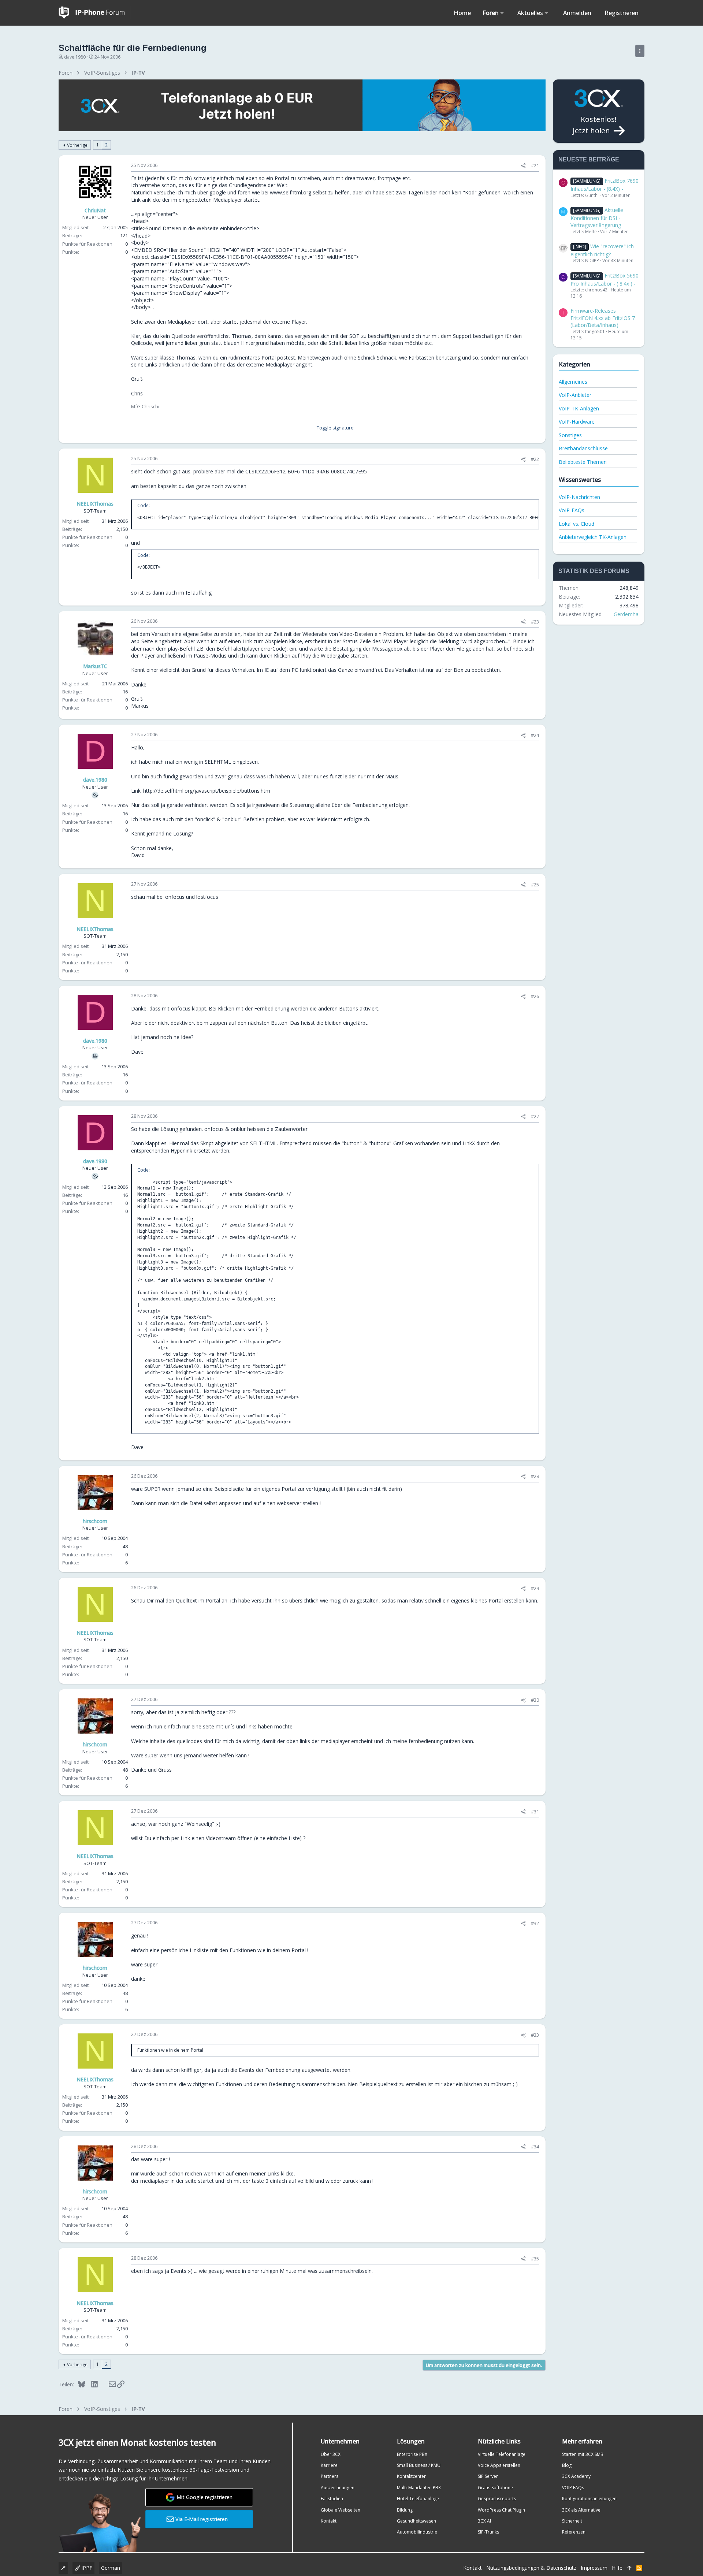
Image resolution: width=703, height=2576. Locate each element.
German (111, 2568)
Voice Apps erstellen (499, 2465)
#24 (535, 735)
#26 (535, 996)
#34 (535, 2147)
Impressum (594, 2568)
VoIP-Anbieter (575, 395)
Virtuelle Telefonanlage (502, 2454)
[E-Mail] (107, 2384)
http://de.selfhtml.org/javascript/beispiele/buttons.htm (207, 791)
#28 (535, 1476)
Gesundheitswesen (416, 2521)
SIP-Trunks (488, 2532)
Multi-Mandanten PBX (419, 2488)
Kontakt (329, 2521)
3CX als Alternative (581, 2510)
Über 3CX (331, 2454)
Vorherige (77, 145)
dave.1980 (75, 57)
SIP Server (488, 2476)
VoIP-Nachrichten (579, 497)
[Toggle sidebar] (640, 51)
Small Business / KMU (419, 2465)
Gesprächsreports (497, 2499)
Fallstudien (332, 2499)
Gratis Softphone (495, 2488)
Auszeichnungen (338, 2488)
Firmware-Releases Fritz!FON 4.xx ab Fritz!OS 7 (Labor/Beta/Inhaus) (603, 318)
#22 (535, 459)
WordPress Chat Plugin (501, 2510)
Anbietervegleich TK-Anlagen (593, 537)
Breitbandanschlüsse (583, 448)
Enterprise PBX (412, 2454)
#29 (535, 1588)
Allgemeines (573, 382)
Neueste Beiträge (589, 159)
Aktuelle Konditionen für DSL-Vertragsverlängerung (597, 217)
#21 (535, 165)
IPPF (86, 2568)
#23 (535, 622)
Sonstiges (570, 435)
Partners (330, 2476)
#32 (535, 1923)
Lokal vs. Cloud (576, 524)
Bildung (405, 2510)
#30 (535, 1700)
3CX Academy (576, 2476)
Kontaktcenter (411, 2476)
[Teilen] (523, 166)
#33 (535, 2035)
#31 (535, 1812)
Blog (567, 2465)
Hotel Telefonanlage (418, 2499)
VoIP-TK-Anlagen (579, 408)
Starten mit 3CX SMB (583, 2454)
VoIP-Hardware (577, 422)
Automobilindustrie (417, 2532)
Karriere (329, 2465)
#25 (535, 885)
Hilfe (617, 2568)
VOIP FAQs (573, 2488)
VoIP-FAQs (572, 510)
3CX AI (484, 2521)
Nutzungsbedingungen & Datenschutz (531, 2568)
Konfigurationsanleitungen (589, 2499)
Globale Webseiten (341, 2510)
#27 (535, 1116)
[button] (502, 13)
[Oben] (629, 2568)
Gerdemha (626, 614)
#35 (535, 2259)
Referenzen (574, 2532)
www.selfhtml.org (291, 192)
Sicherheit (572, 2521)
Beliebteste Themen (583, 462)
